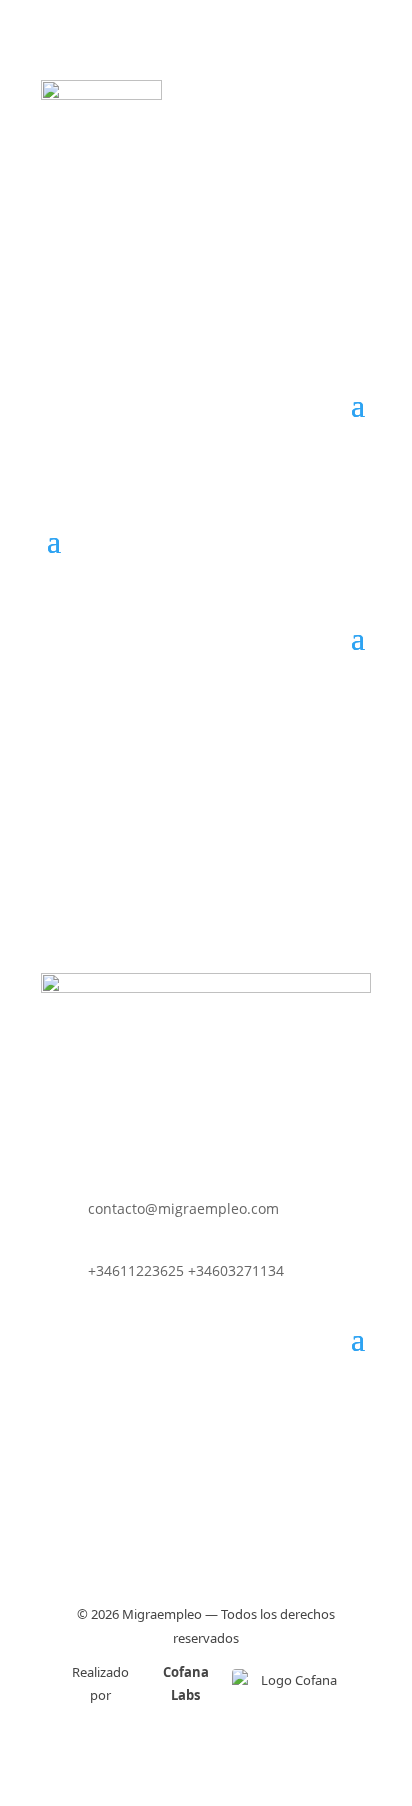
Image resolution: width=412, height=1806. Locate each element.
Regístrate (193, 176)
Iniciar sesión (193, 256)
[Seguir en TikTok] (240, 1412)
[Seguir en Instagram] (203, 1412)
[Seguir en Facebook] (169, 1412)
